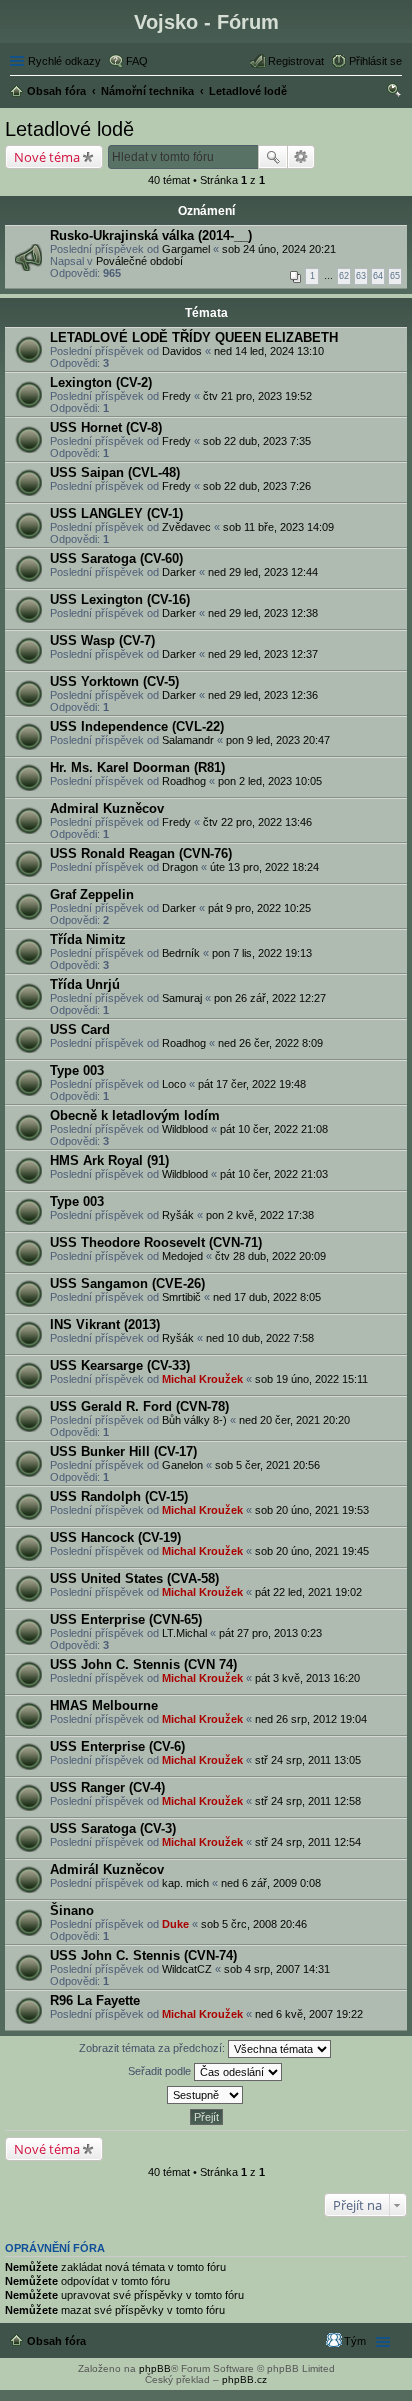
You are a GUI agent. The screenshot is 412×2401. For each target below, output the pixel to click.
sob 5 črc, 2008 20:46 (254, 1924)
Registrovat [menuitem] (296, 61)
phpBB (155, 2368)
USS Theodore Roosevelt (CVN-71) (156, 1242)
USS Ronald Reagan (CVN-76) (141, 853)
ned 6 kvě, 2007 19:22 (309, 2014)
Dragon (180, 867)
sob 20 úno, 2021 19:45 (312, 1551)
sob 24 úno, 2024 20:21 (279, 249)
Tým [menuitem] (355, 2341)
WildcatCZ (187, 1969)
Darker (179, 572)
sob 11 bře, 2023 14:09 (278, 527)
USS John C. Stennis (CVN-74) (143, 1955)
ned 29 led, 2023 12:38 (263, 613)
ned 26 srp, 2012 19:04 (311, 1719)
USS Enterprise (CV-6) (117, 1746)
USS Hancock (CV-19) (115, 1537)
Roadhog (184, 781)
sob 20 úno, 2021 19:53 (312, 1510)
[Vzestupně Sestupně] (206, 2095)
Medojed (182, 1256)
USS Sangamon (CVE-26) (127, 1283)
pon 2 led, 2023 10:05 (270, 781)
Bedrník (181, 953)
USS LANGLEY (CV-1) (116, 513)
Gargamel (186, 249)
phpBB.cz (244, 2379)
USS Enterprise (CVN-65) (126, 1619)
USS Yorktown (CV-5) (114, 681)
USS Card (80, 1029)
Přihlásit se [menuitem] (375, 61)
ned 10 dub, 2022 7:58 (260, 1338)
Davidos (182, 351)
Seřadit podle (161, 2071)
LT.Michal (184, 1633)
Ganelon (182, 1465)
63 (361, 276)
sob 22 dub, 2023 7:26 (257, 486)
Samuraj (182, 998)
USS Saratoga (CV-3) (113, 1828)
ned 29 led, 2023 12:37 (263, 654)
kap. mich (185, 1883)
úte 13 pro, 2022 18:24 (264, 867)
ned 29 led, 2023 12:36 (263, 695)
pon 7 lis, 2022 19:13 (262, 953)
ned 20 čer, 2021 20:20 (294, 1420)
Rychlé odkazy (64, 61)
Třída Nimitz (88, 939)
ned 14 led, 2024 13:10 (269, 351)
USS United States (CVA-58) (134, 1578)
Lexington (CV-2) (101, 382)
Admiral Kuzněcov (107, 808)
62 (344, 276)
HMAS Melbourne (104, 1705)
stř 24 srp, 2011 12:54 (308, 1842)
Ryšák (178, 1215)
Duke (175, 1924)
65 (395, 276)
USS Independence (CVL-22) (137, 726)
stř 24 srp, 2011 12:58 (308, 1801)
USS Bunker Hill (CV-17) (123, 1451)
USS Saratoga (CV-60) (116, 558)
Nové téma (47, 157)
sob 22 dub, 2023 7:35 (257, 441)
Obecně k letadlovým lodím (135, 1115)
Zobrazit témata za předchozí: (153, 2048)
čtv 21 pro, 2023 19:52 (257, 396)
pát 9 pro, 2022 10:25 (259, 908)
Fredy (176, 396)
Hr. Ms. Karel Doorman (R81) (137, 767)
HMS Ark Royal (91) (109, 1160)
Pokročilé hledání (301, 157)
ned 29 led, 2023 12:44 (263, 572)
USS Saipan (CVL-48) (115, 472)
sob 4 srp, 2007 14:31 (277, 1969)
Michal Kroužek (202, 1379)
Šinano (72, 1910)
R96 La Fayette (95, 2000)
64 (378, 276)
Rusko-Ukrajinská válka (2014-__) (151, 235)
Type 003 (77, 1070)
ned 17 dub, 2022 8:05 (267, 1297)
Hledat (273, 157)
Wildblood (185, 1129)
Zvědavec (186, 527)
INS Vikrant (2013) (105, 1324)
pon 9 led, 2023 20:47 (278, 740)
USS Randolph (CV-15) (119, 1496)
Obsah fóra (56, 2341)
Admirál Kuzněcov (107, 1869)
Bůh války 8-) (194, 1420)
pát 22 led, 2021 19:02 (308, 1592)
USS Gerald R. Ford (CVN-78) (139, 1406)
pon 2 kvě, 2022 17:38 (260, 1215)
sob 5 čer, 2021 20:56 (267, 1465)
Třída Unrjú (85, 984)
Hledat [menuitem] (395, 93)
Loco (174, 1084)
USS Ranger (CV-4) (107, 1787)
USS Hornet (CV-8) (106, 427)
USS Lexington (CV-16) (120, 599)
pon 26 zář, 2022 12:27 (270, 998)
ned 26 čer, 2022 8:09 (270, 1043)
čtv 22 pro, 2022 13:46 (257, 822)
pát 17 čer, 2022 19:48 (252, 1084)
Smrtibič (181, 1297)
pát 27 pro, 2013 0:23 (270, 1633)
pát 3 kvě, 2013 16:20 (307, 1678)
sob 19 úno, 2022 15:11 (311, 1379)
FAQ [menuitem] (137, 61)
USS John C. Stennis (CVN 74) (143, 1664)
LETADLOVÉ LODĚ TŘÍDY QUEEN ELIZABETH (194, 337)
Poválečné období (139, 261)
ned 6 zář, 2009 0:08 (271, 1883)
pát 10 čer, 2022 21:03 (274, 1174)
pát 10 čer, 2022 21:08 (274, 1129)
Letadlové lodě (69, 129)
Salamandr (188, 740)
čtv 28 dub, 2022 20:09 (270, 1256)
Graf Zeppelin (92, 894)
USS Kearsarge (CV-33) (120, 1365)
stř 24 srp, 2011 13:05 (308, 1760)
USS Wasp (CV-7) (102, 640)
